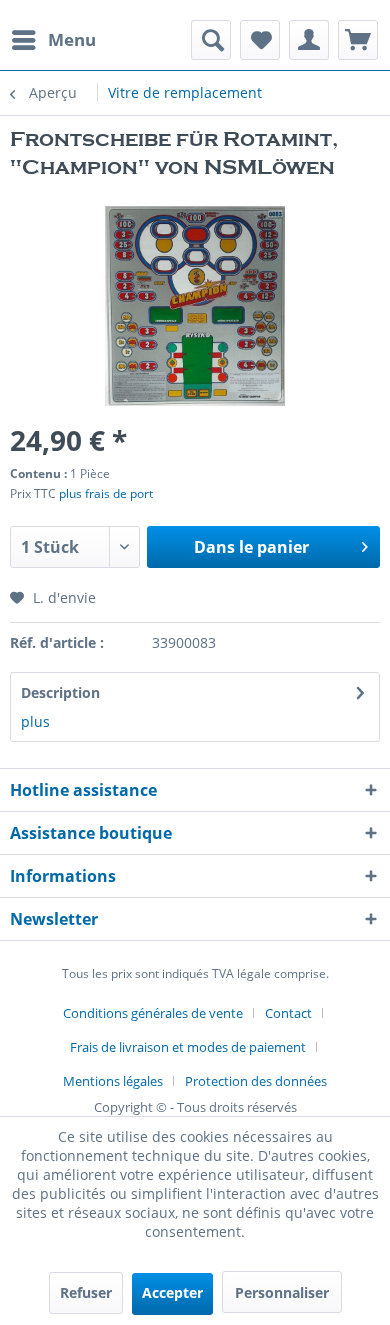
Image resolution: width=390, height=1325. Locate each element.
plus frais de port (106, 493)
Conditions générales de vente (153, 1013)
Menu (72, 39)
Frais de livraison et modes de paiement (188, 1047)
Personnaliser (282, 1292)
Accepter (172, 1292)
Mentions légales (113, 1081)
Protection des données (256, 1081)
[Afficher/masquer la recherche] (211, 40)
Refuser (86, 1292)
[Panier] (358, 40)
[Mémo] (260, 40)
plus (35, 721)
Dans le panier (251, 547)
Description (60, 692)
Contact (288, 1013)
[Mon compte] (309, 40)
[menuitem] (53, 40)
